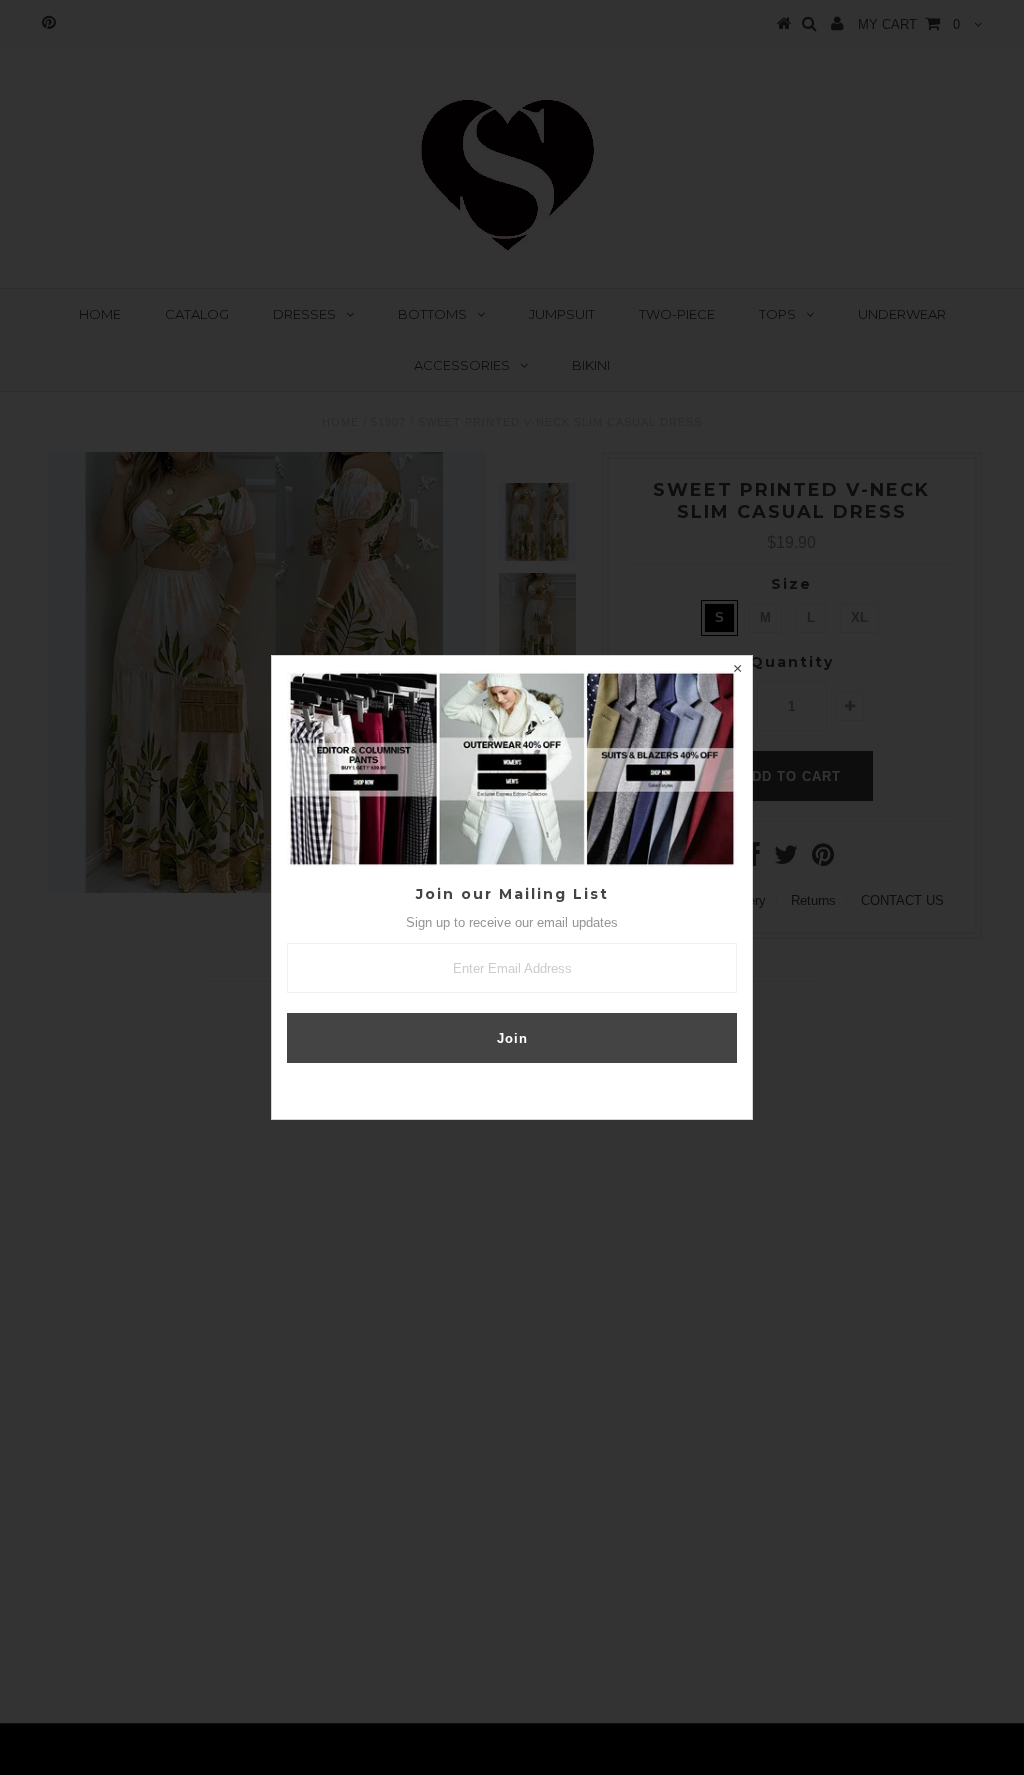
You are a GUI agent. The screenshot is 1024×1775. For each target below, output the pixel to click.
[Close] (737, 671)
